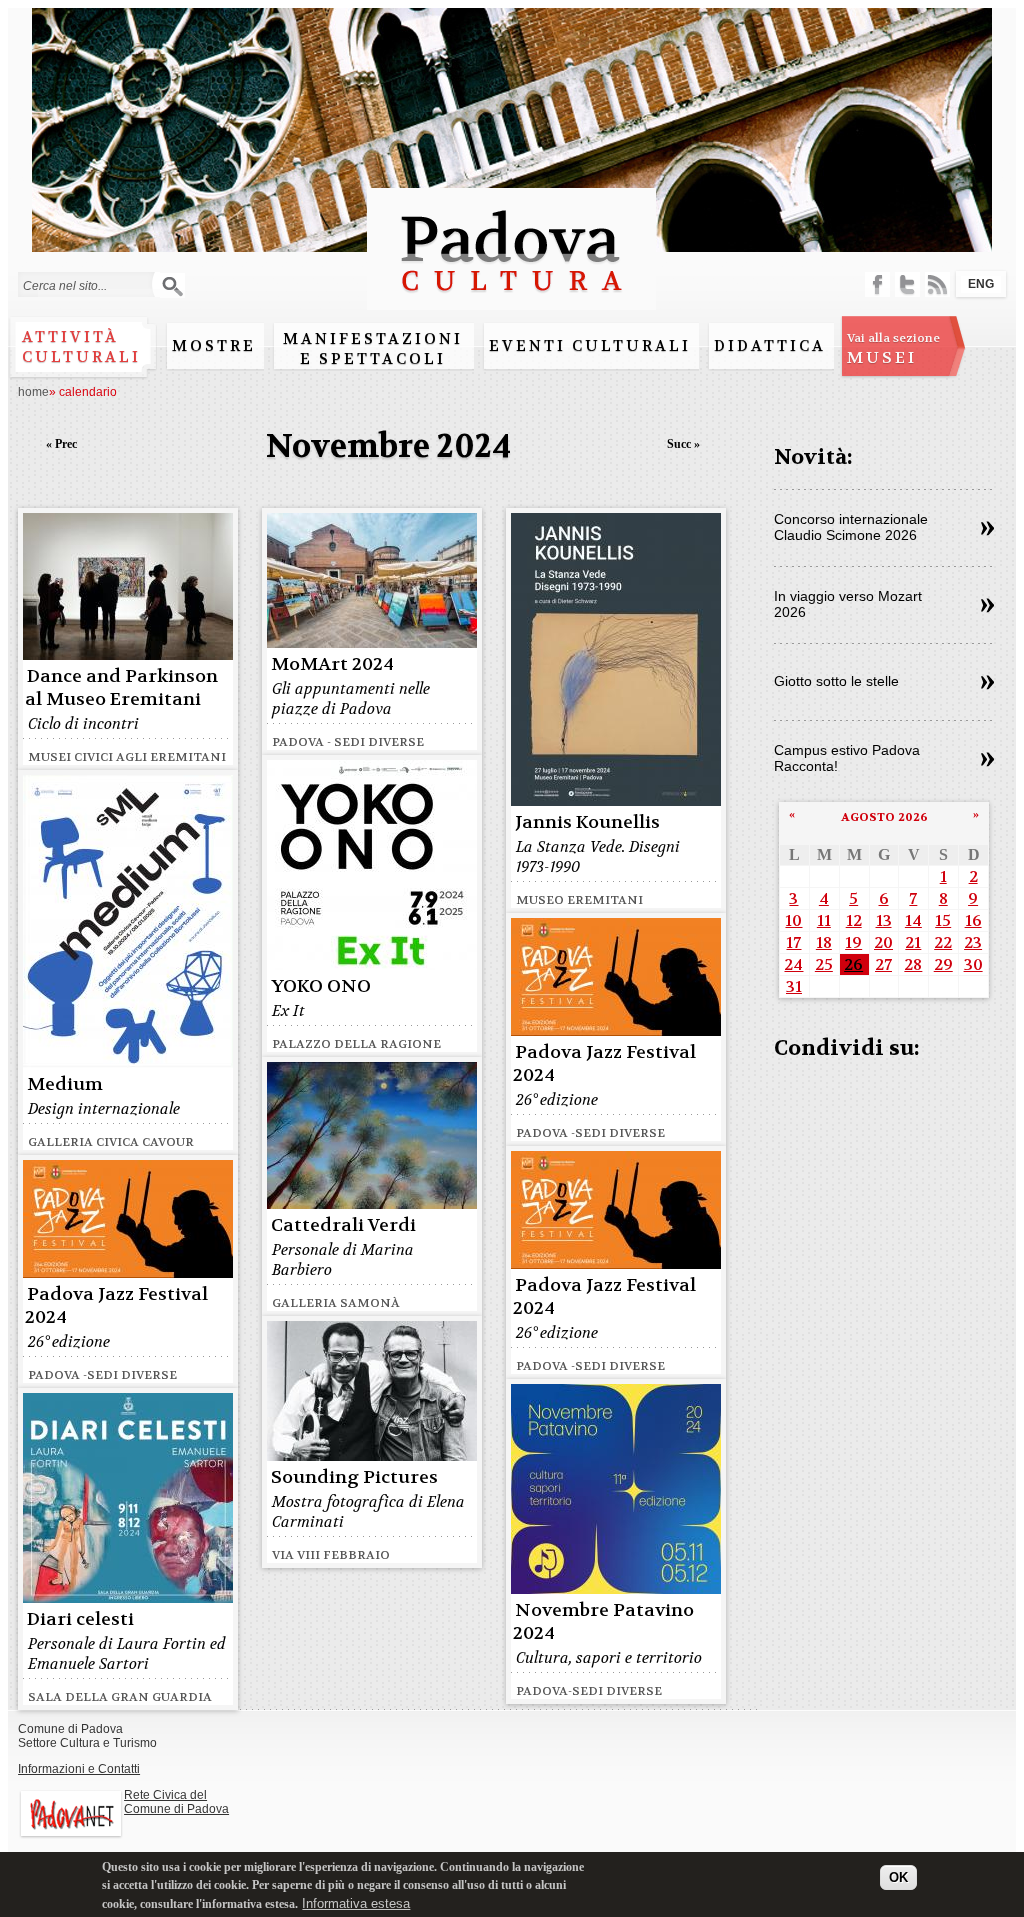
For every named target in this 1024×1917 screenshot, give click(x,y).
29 (943, 964)
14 (913, 920)
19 (853, 942)
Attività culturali (81, 347)
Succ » (683, 444)
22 (943, 942)
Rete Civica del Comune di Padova (176, 1802)
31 (794, 986)
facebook (877, 284)
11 (824, 920)
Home (33, 392)
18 (824, 942)
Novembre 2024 (388, 446)
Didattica (770, 346)
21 (913, 942)
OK (898, 1877)
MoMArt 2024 (332, 664)
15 (943, 920)
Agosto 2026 (884, 817)
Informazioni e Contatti (79, 1769)
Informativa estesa (356, 1903)
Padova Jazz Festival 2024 (604, 1064)
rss (937, 284)
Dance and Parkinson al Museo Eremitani (121, 688)
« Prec (61, 444)
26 (853, 964)
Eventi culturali (590, 346)
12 (854, 920)
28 (913, 964)
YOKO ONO (321, 986)
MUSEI (893, 349)
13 (884, 920)
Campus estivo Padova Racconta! (847, 758)
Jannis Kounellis (587, 822)
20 (883, 942)
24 (793, 964)
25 (824, 964)
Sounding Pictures (354, 1477)
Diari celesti (80, 1619)
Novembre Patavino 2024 (603, 1622)
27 (883, 964)
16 (973, 920)
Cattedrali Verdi (343, 1225)
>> (987, 529)
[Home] (511, 300)
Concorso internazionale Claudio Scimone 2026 (851, 527)
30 (973, 964)
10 (793, 920)
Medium (65, 1084)
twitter (907, 284)
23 (973, 942)
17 (793, 942)
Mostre (214, 346)
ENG (981, 284)
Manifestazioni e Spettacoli (373, 349)
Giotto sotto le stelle (836, 681)
